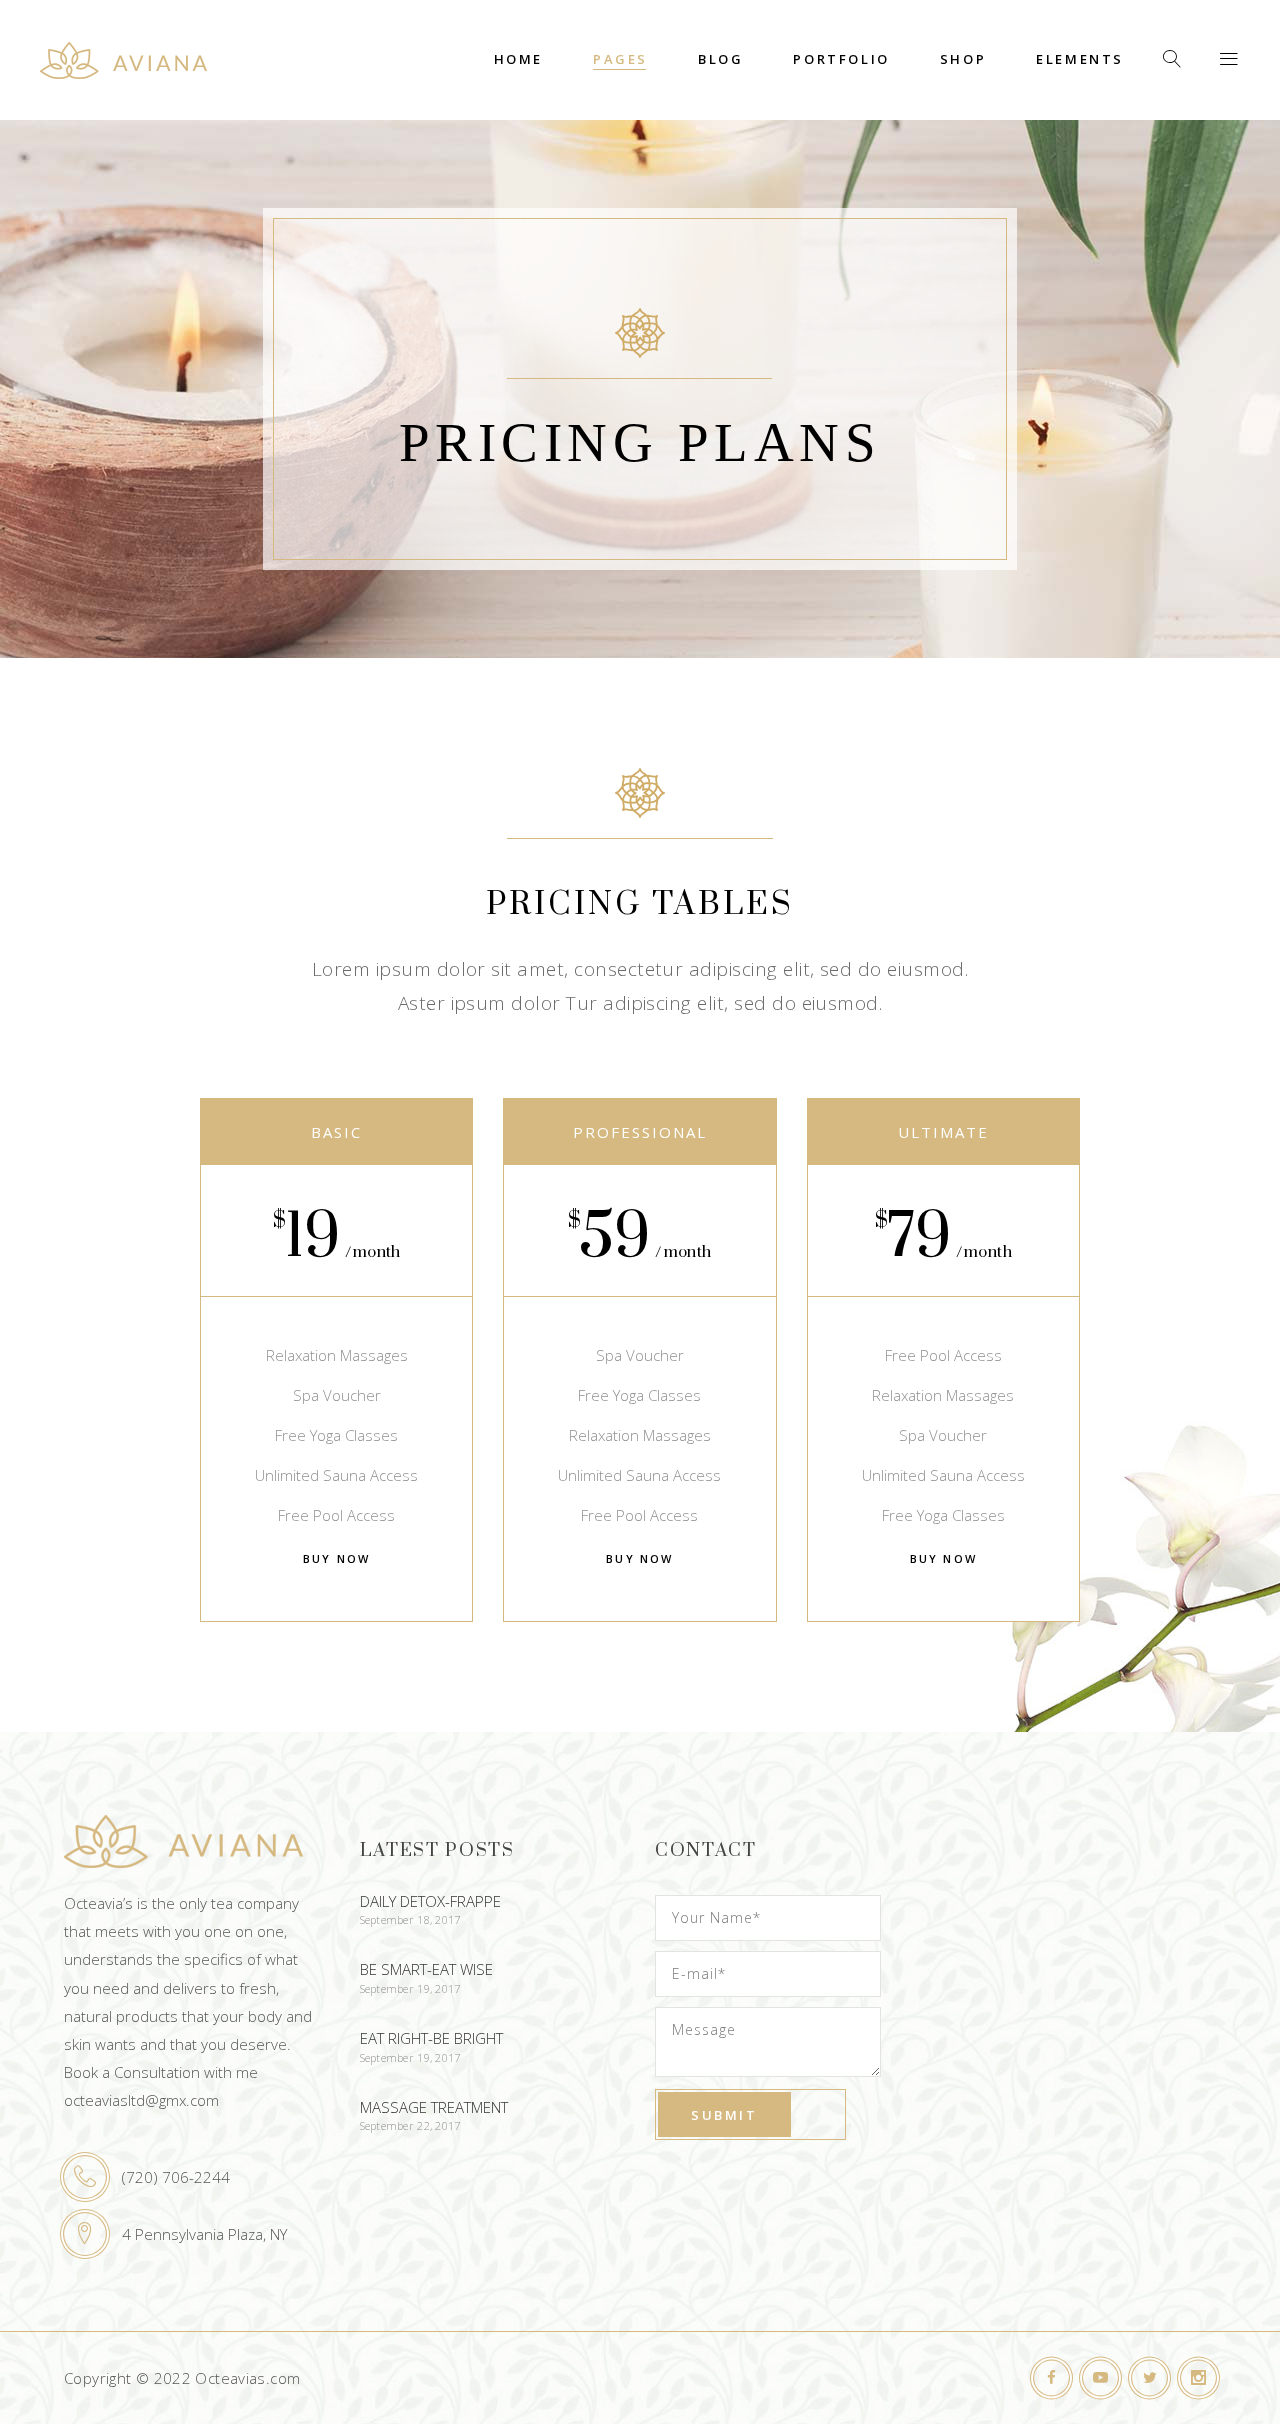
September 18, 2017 (410, 1919)
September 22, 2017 (410, 2125)
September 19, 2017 (410, 1988)
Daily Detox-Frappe (430, 1901)
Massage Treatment (434, 2107)
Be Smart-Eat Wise (426, 1969)
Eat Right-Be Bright (431, 2038)
